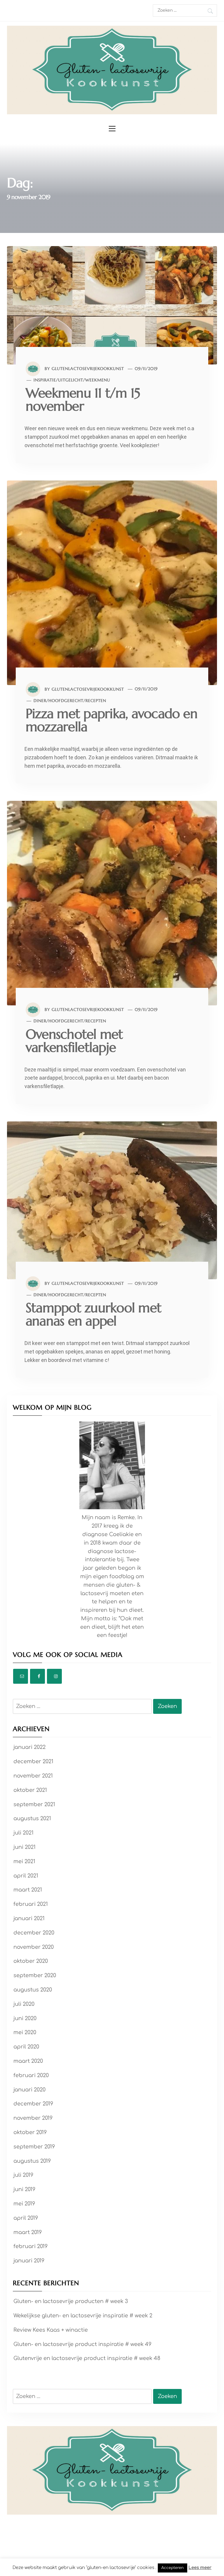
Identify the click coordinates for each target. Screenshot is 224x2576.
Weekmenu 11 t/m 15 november (83, 400)
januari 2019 (29, 2261)
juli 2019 (23, 2175)
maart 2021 (28, 1890)
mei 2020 (25, 2032)
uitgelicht (71, 380)
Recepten (96, 701)
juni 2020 (25, 2018)
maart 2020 (28, 2061)
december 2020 (34, 1933)
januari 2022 (29, 1747)
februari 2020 (31, 2075)
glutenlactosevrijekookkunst (88, 369)
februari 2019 (30, 2246)
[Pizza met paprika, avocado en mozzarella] (112, 582)
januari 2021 (29, 1918)
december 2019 (33, 2104)
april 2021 (26, 1876)
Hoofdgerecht (66, 701)
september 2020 (35, 1975)
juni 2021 (24, 1847)
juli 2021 (23, 1833)
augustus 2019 (32, 2161)
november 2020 (34, 1947)
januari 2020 (29, 2090)
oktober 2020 (31, 1961)
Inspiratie (45, 380)
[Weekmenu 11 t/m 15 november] (112, 305)
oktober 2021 (30, 1790)
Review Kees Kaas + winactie (51, 2330)
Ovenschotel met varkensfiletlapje (74, 1041)
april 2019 (26, 2218)
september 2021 (34, 1804)
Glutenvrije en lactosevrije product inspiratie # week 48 (87, 2358)
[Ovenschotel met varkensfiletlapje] (112, 903)
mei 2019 (24, 2204)
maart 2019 (28, 2232)
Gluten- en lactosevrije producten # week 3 (71, 2301)
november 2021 (33, 1776)
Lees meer (200, 2568)
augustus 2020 (33, 1990)
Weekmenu (98, 380)
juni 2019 (24, 2189)
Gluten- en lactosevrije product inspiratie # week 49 (82, 2344)
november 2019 (33, 2118)
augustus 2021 (32, 1818)
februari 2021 (31, 1904)
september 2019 (34, 2147)
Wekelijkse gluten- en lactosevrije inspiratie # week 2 (83, 2316)
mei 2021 (24, 1861)
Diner (40, 701)
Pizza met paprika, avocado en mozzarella (112, 720)
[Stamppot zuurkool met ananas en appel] (112, 1200)
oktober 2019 (30, 2132)
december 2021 (33, 1761)
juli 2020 (24, 2004)
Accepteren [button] (173, 2568)
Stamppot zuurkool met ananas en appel (93, 1314)
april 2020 (26, 2047)
